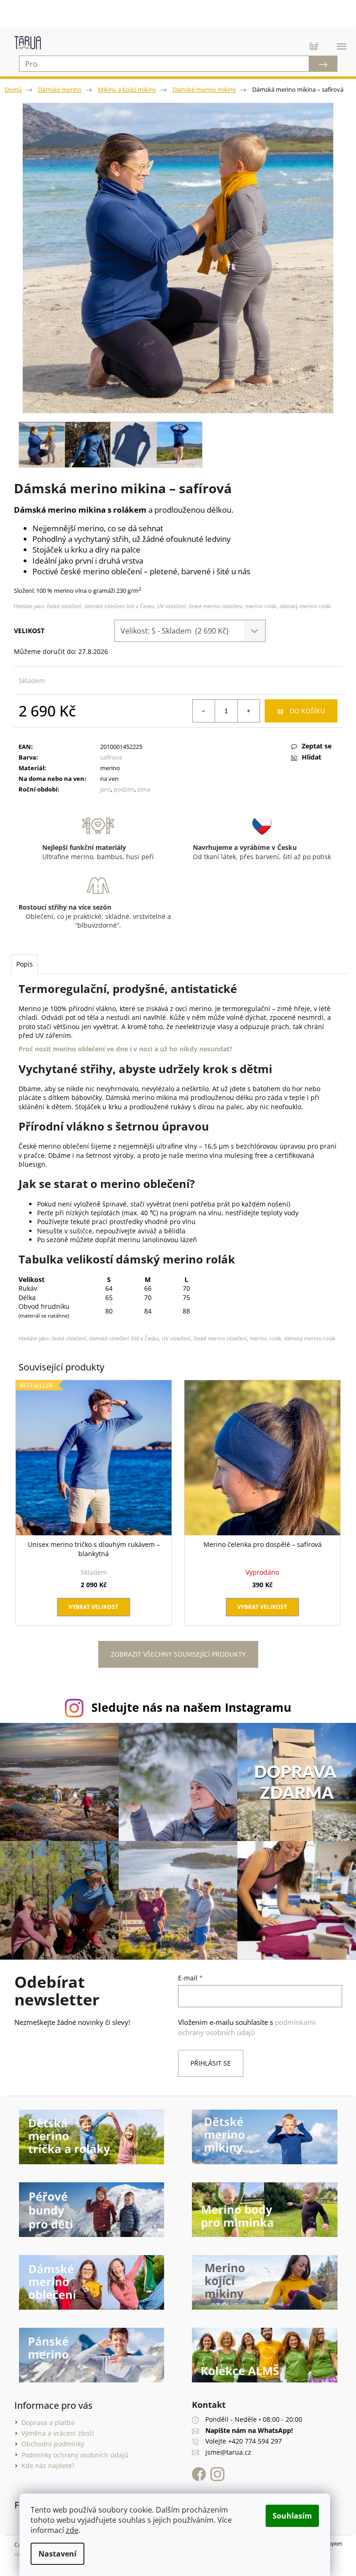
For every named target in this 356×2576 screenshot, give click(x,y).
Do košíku (300, 711)
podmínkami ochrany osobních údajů (244, 2028)
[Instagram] (214, 2475)
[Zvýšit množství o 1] (242, 711)
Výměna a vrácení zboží (54, 2434)
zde (72, 2530)
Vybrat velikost (92, 1612)
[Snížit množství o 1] (197, 711)
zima (142, 789)
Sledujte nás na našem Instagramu (188, 1713)
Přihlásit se (207, 2064)
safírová (109, 757)
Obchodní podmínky (49, 2445)
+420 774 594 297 (252, 2442)
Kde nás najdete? (44, 2466)
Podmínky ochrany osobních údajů (71, 2456)
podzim (122, 789)
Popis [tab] (25, 964)
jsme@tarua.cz (225, 2453)
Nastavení (57, 2554)
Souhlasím (292, 2516)
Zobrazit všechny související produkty (175, 1659)
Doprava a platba (44, 2423)
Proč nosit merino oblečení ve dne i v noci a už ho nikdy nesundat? (126, 1049)
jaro (104, 789)
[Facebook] (198, 2475)
